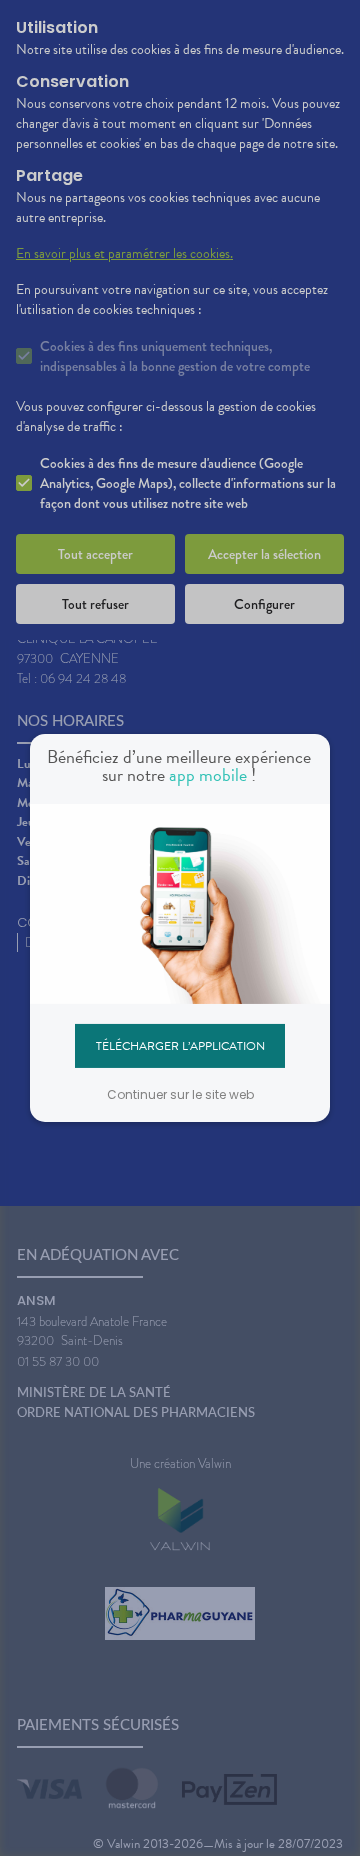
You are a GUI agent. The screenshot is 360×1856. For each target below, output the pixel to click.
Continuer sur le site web (180, 1094)
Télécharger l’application (180, 1045)
